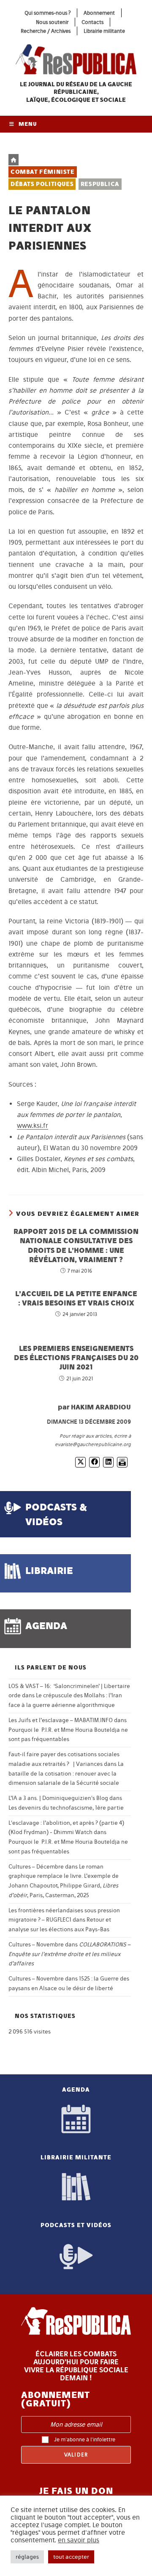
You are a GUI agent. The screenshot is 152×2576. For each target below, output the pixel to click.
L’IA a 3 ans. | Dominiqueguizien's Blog (58, 1798)
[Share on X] (80, 1462)
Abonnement (99, 13)
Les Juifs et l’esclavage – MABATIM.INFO (61, 1720)
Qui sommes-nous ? (47, 13)
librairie (49, 1570)
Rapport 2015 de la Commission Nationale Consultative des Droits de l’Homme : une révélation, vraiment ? (76, 1245)
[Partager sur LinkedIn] (108, 1462)
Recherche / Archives (46, 31)
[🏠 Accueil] (14, 160)
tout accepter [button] (71, 2557)
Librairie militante (104, 31)
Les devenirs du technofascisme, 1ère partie (66, 1808)
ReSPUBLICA (100, 184)
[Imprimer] (122, 1462)
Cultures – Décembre (36, 1867)
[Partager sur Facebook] (94, 1462)
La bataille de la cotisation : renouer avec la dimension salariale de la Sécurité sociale (66, 1774)
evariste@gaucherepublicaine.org (93, 1444)
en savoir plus (79, 2540)
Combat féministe (43, 172)
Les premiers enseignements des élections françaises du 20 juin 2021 (76, 1358)
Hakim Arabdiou (101, 1407)
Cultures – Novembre (36, 1945)
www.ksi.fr (33, 1126)
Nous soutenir (52, 22)
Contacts (92, 22)
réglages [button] (27, 2557)
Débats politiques (42, 184)
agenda (46, 1626)
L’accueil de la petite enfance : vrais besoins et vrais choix (76, 1298)
